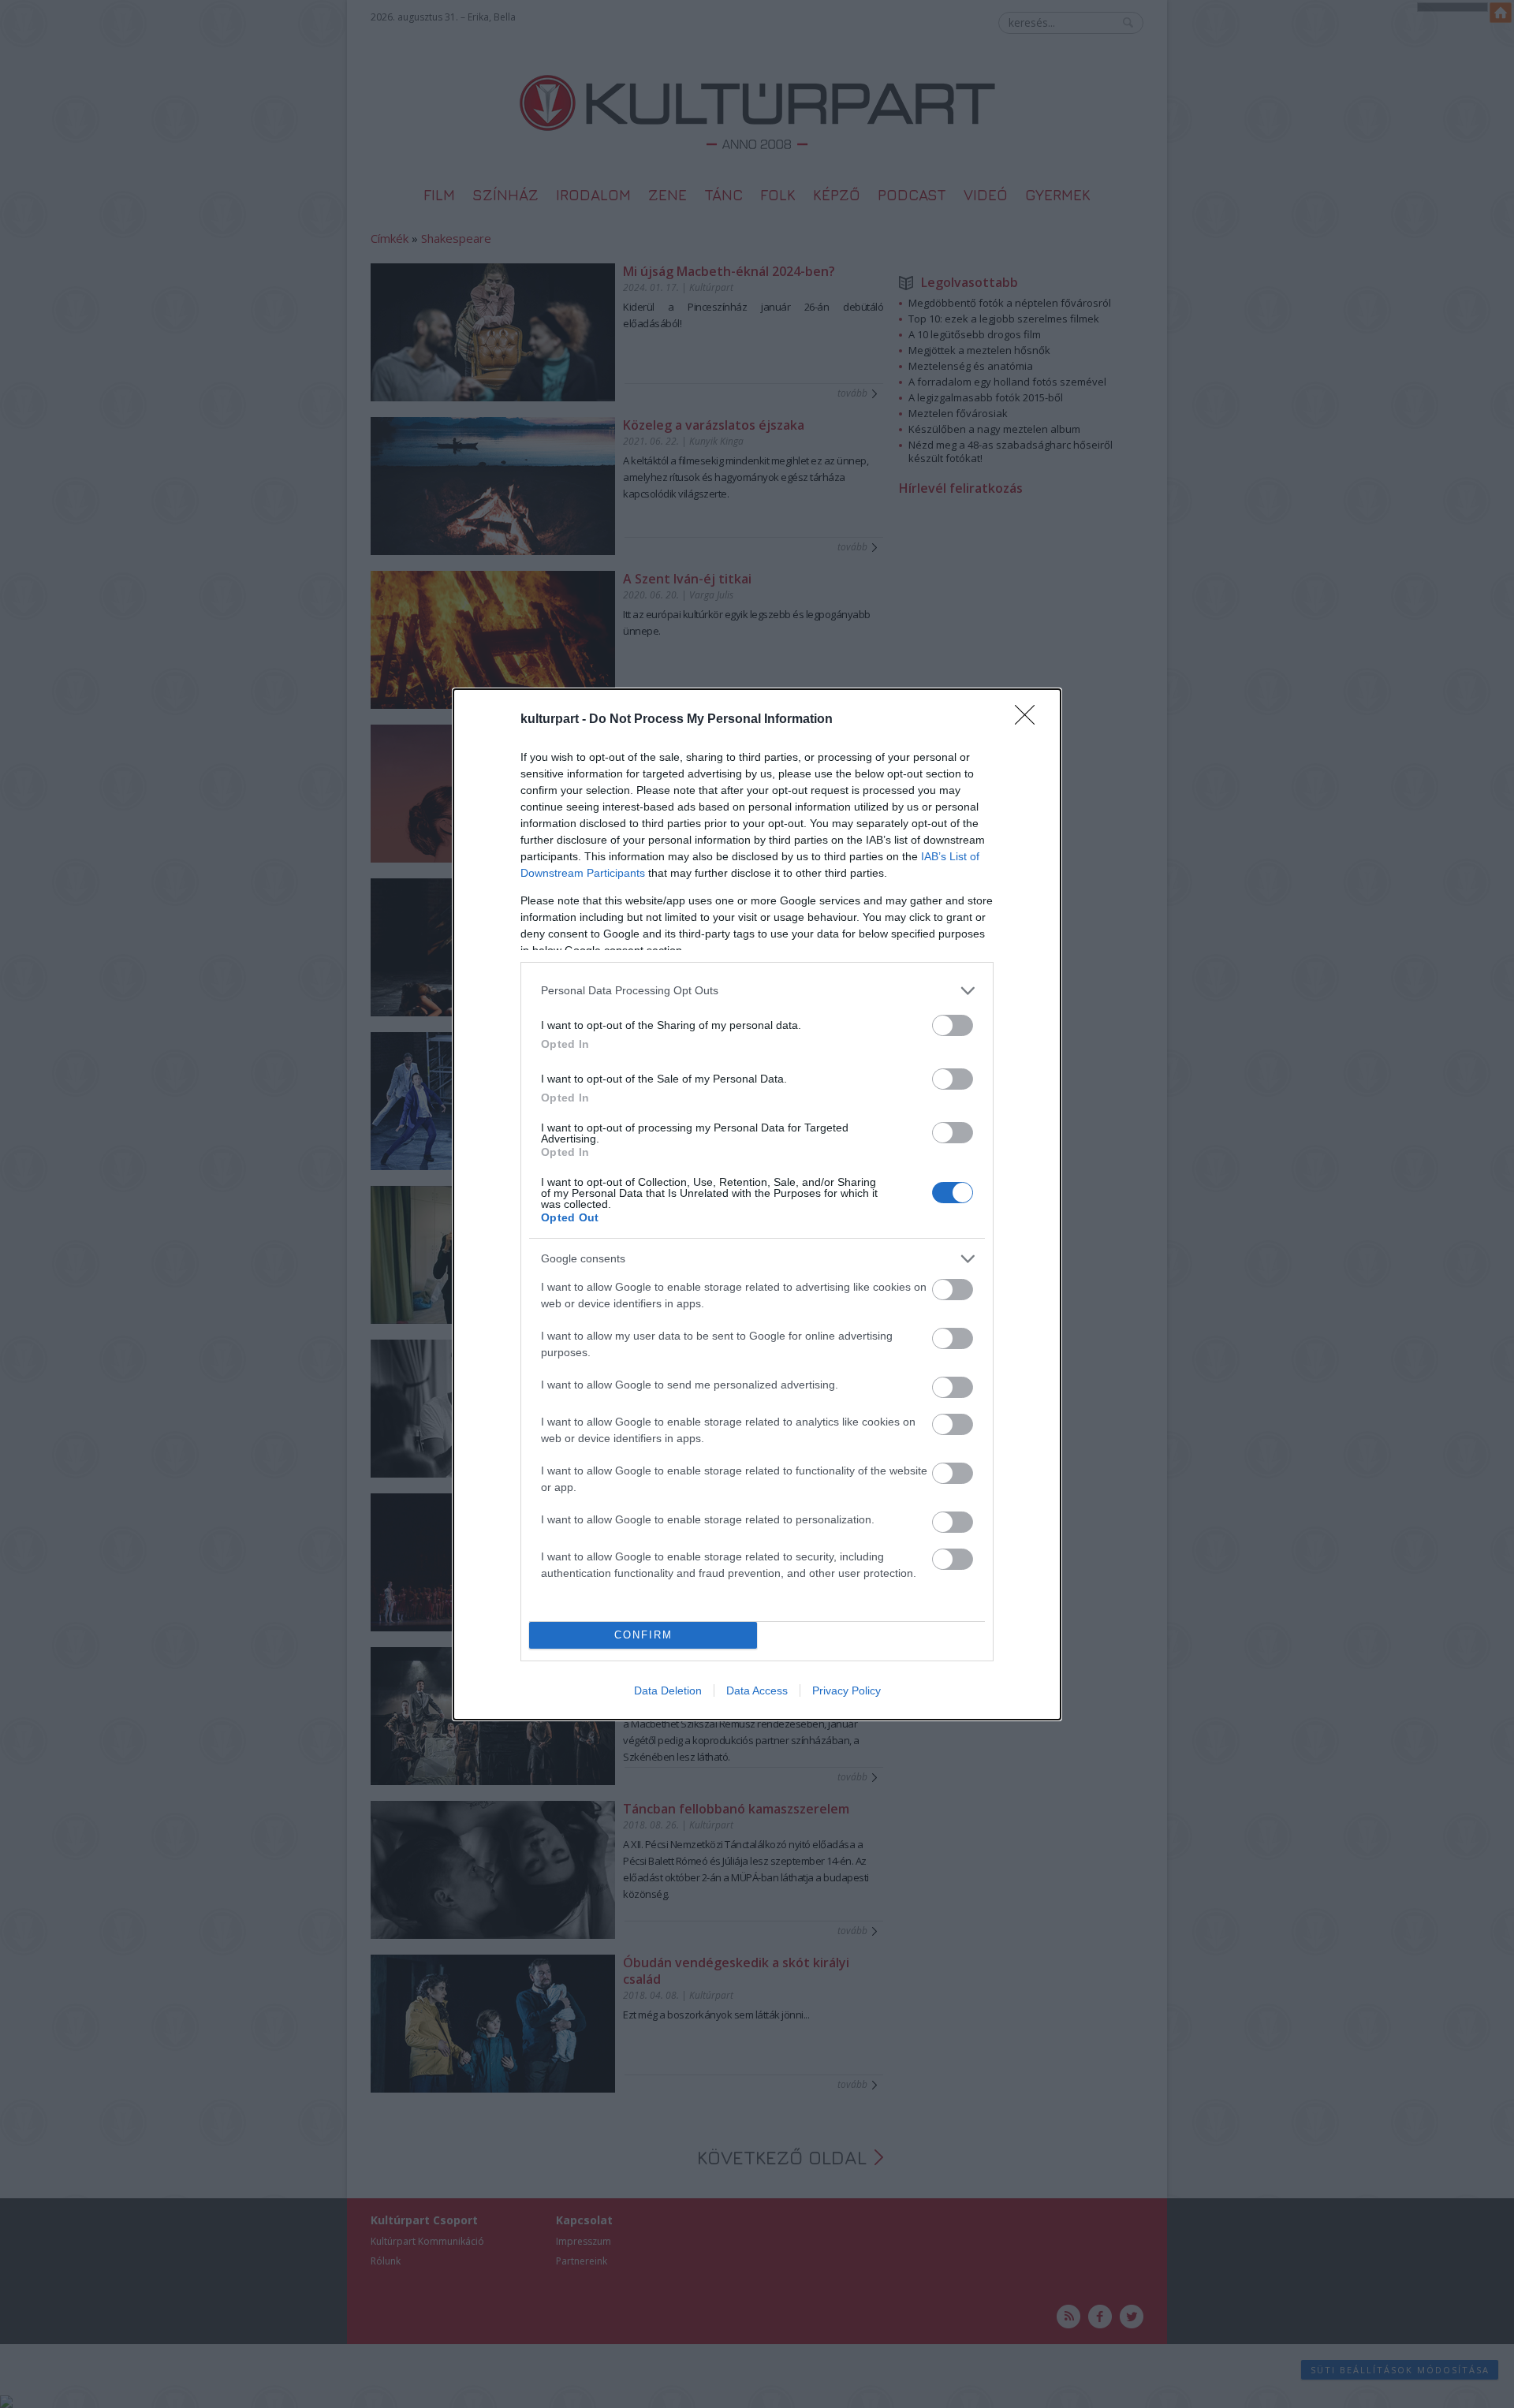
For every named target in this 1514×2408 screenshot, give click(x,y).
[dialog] (757, 1204)
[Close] (1030, 720)
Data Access (757, 1690)
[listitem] (757, 991)
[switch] (953, 1025)
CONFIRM (643, 1635)
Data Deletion (668, 1690)
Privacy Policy (846, 1690)
